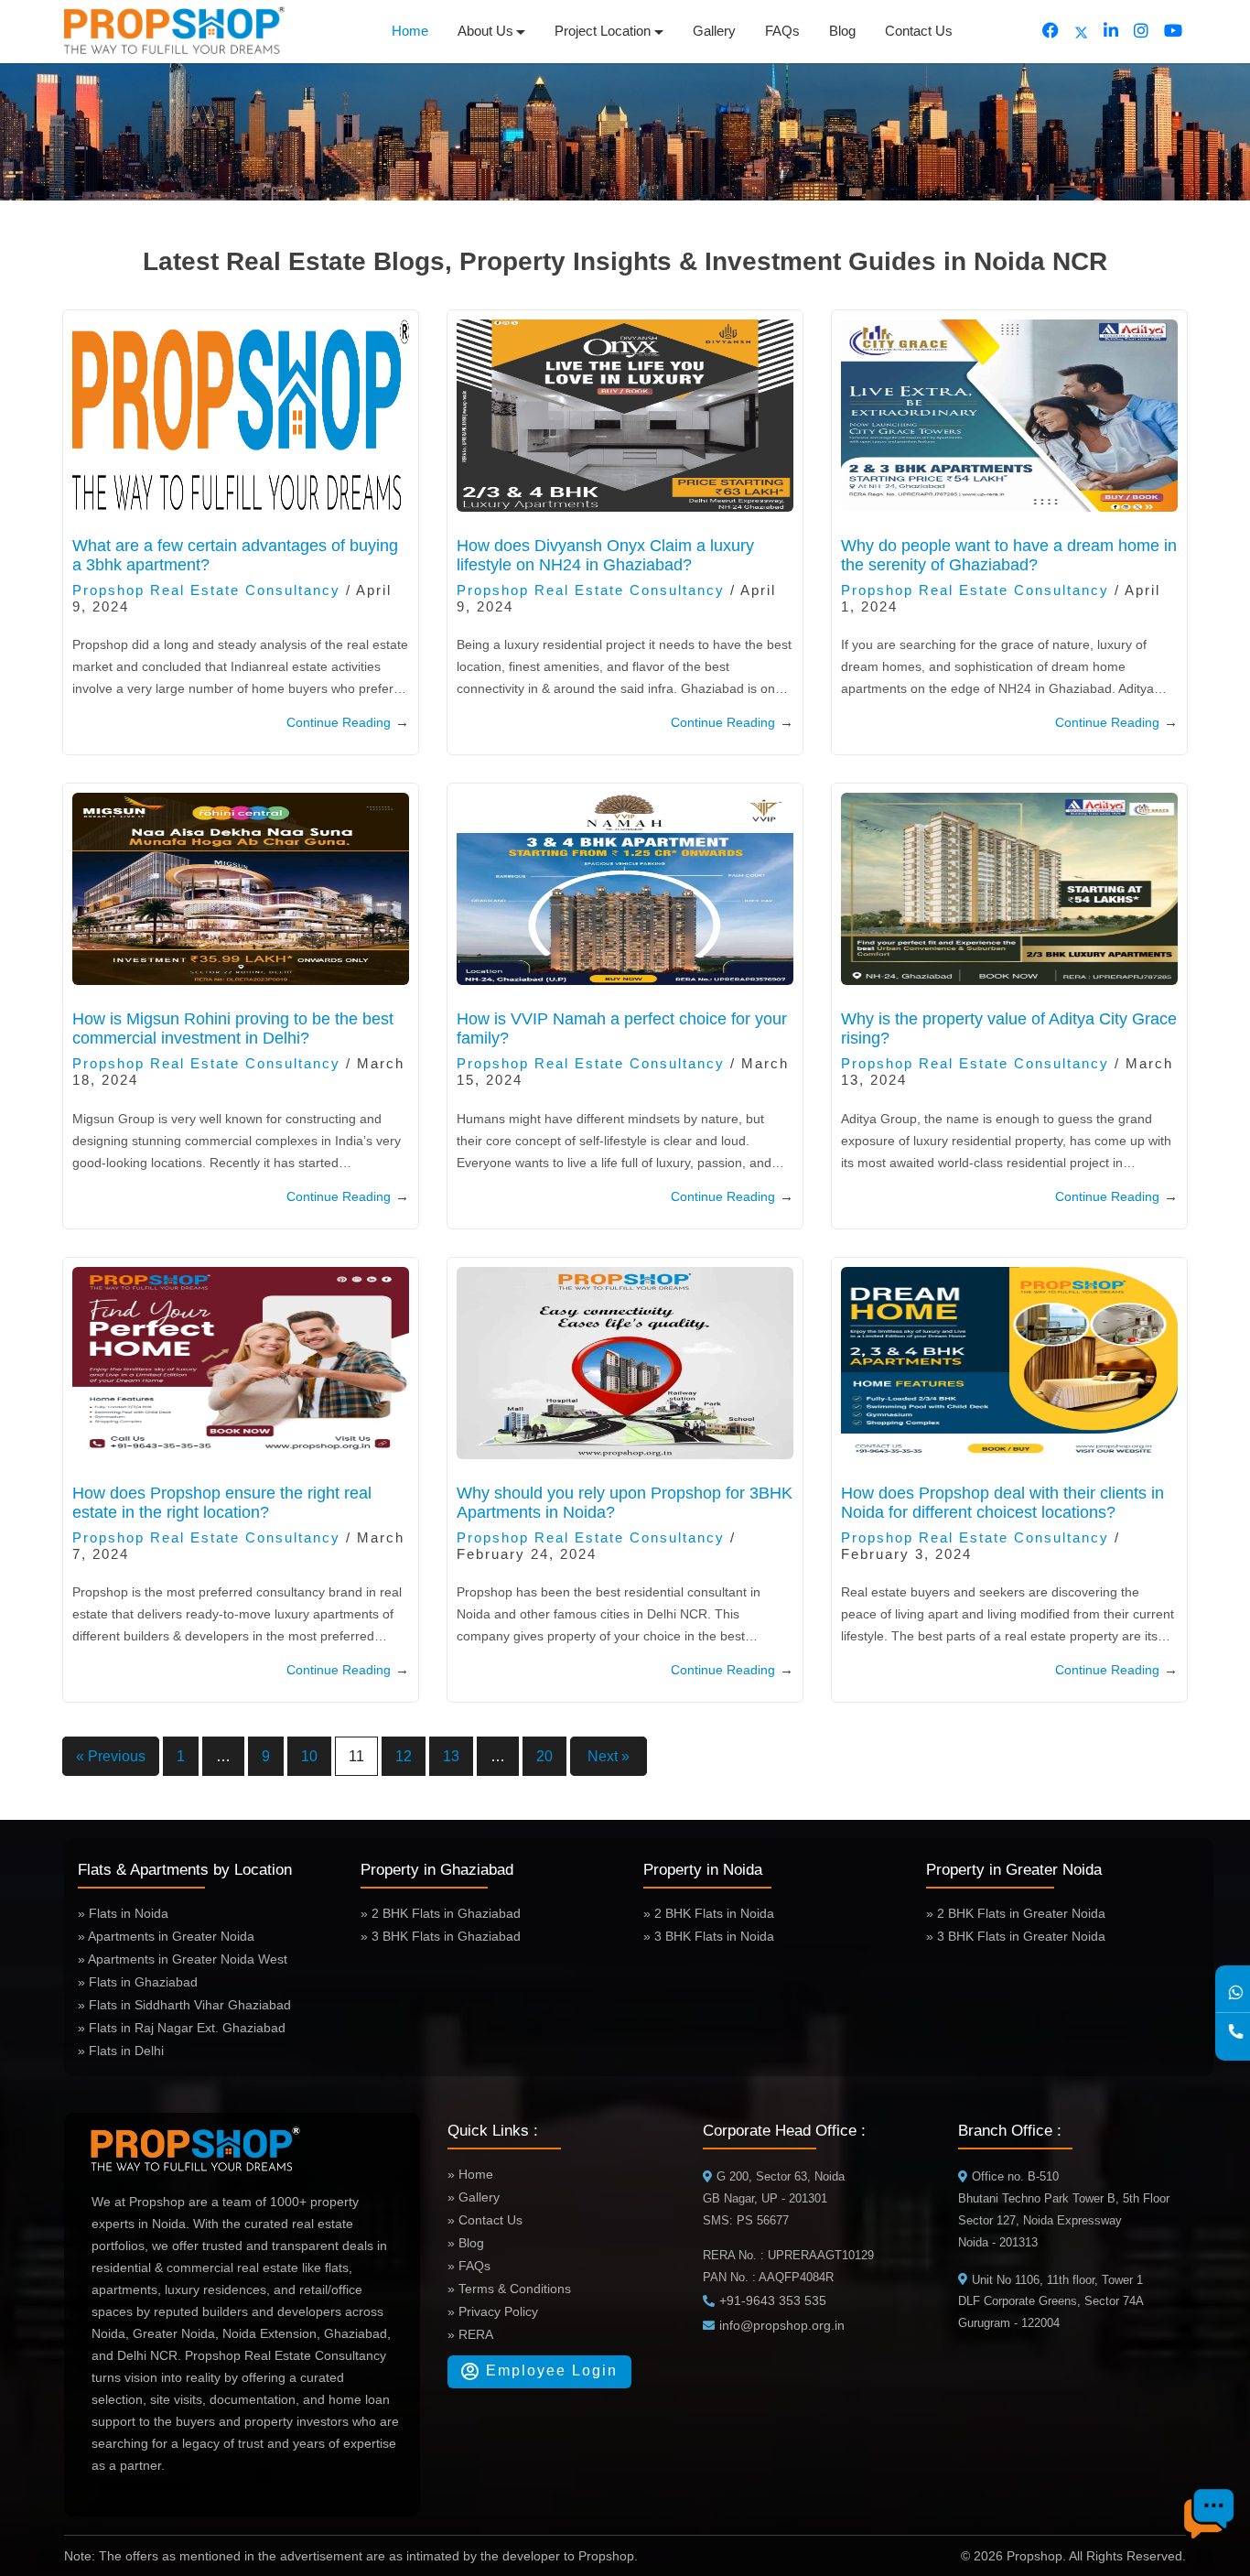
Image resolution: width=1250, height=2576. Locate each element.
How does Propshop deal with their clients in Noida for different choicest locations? (1002, 1503)
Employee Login (549, 2370)
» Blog (466, 2243)
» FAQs (469, 2266)
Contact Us (919, 31)
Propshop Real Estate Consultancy (206, 590)
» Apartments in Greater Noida (166, 1936)
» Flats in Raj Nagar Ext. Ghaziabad (182, 2028)
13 (451, 1756)
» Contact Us (485, 2220)
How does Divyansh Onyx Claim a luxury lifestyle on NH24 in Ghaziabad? (605, 555)
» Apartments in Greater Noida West (183, 1959)
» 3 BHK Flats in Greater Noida (1016, 1936)
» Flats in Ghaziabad (138, 1982)
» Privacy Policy (493, 2311)
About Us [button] (485, 31)
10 (309, 1756)
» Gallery (474, 2197)
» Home (470, 2174)
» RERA (470, 2334)
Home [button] (410, 31)
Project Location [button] (603, 31)
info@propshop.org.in (782, 2325)
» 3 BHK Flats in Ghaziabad (441, 1936)
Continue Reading (348, 722)
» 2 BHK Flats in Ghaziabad (441, 1913)
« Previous (111, 1756)
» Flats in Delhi (121, 2051)
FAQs (782, 31)
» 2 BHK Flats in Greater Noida (1016, 1913)
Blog (842, 31)
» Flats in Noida (123, 1913)
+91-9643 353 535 (773, 2300)
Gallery (714, 31)
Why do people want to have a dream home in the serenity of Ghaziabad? (1009, 555)
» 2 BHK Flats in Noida (709, 1913)
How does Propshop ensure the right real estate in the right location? (222, 1503)
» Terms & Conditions (509, 2289)
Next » (609, 1756)
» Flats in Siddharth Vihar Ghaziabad (184, 2005)
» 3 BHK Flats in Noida (709, 1936)
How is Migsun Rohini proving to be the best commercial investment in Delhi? (233, 1028)
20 (544, 1756)
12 (404, 1756)
